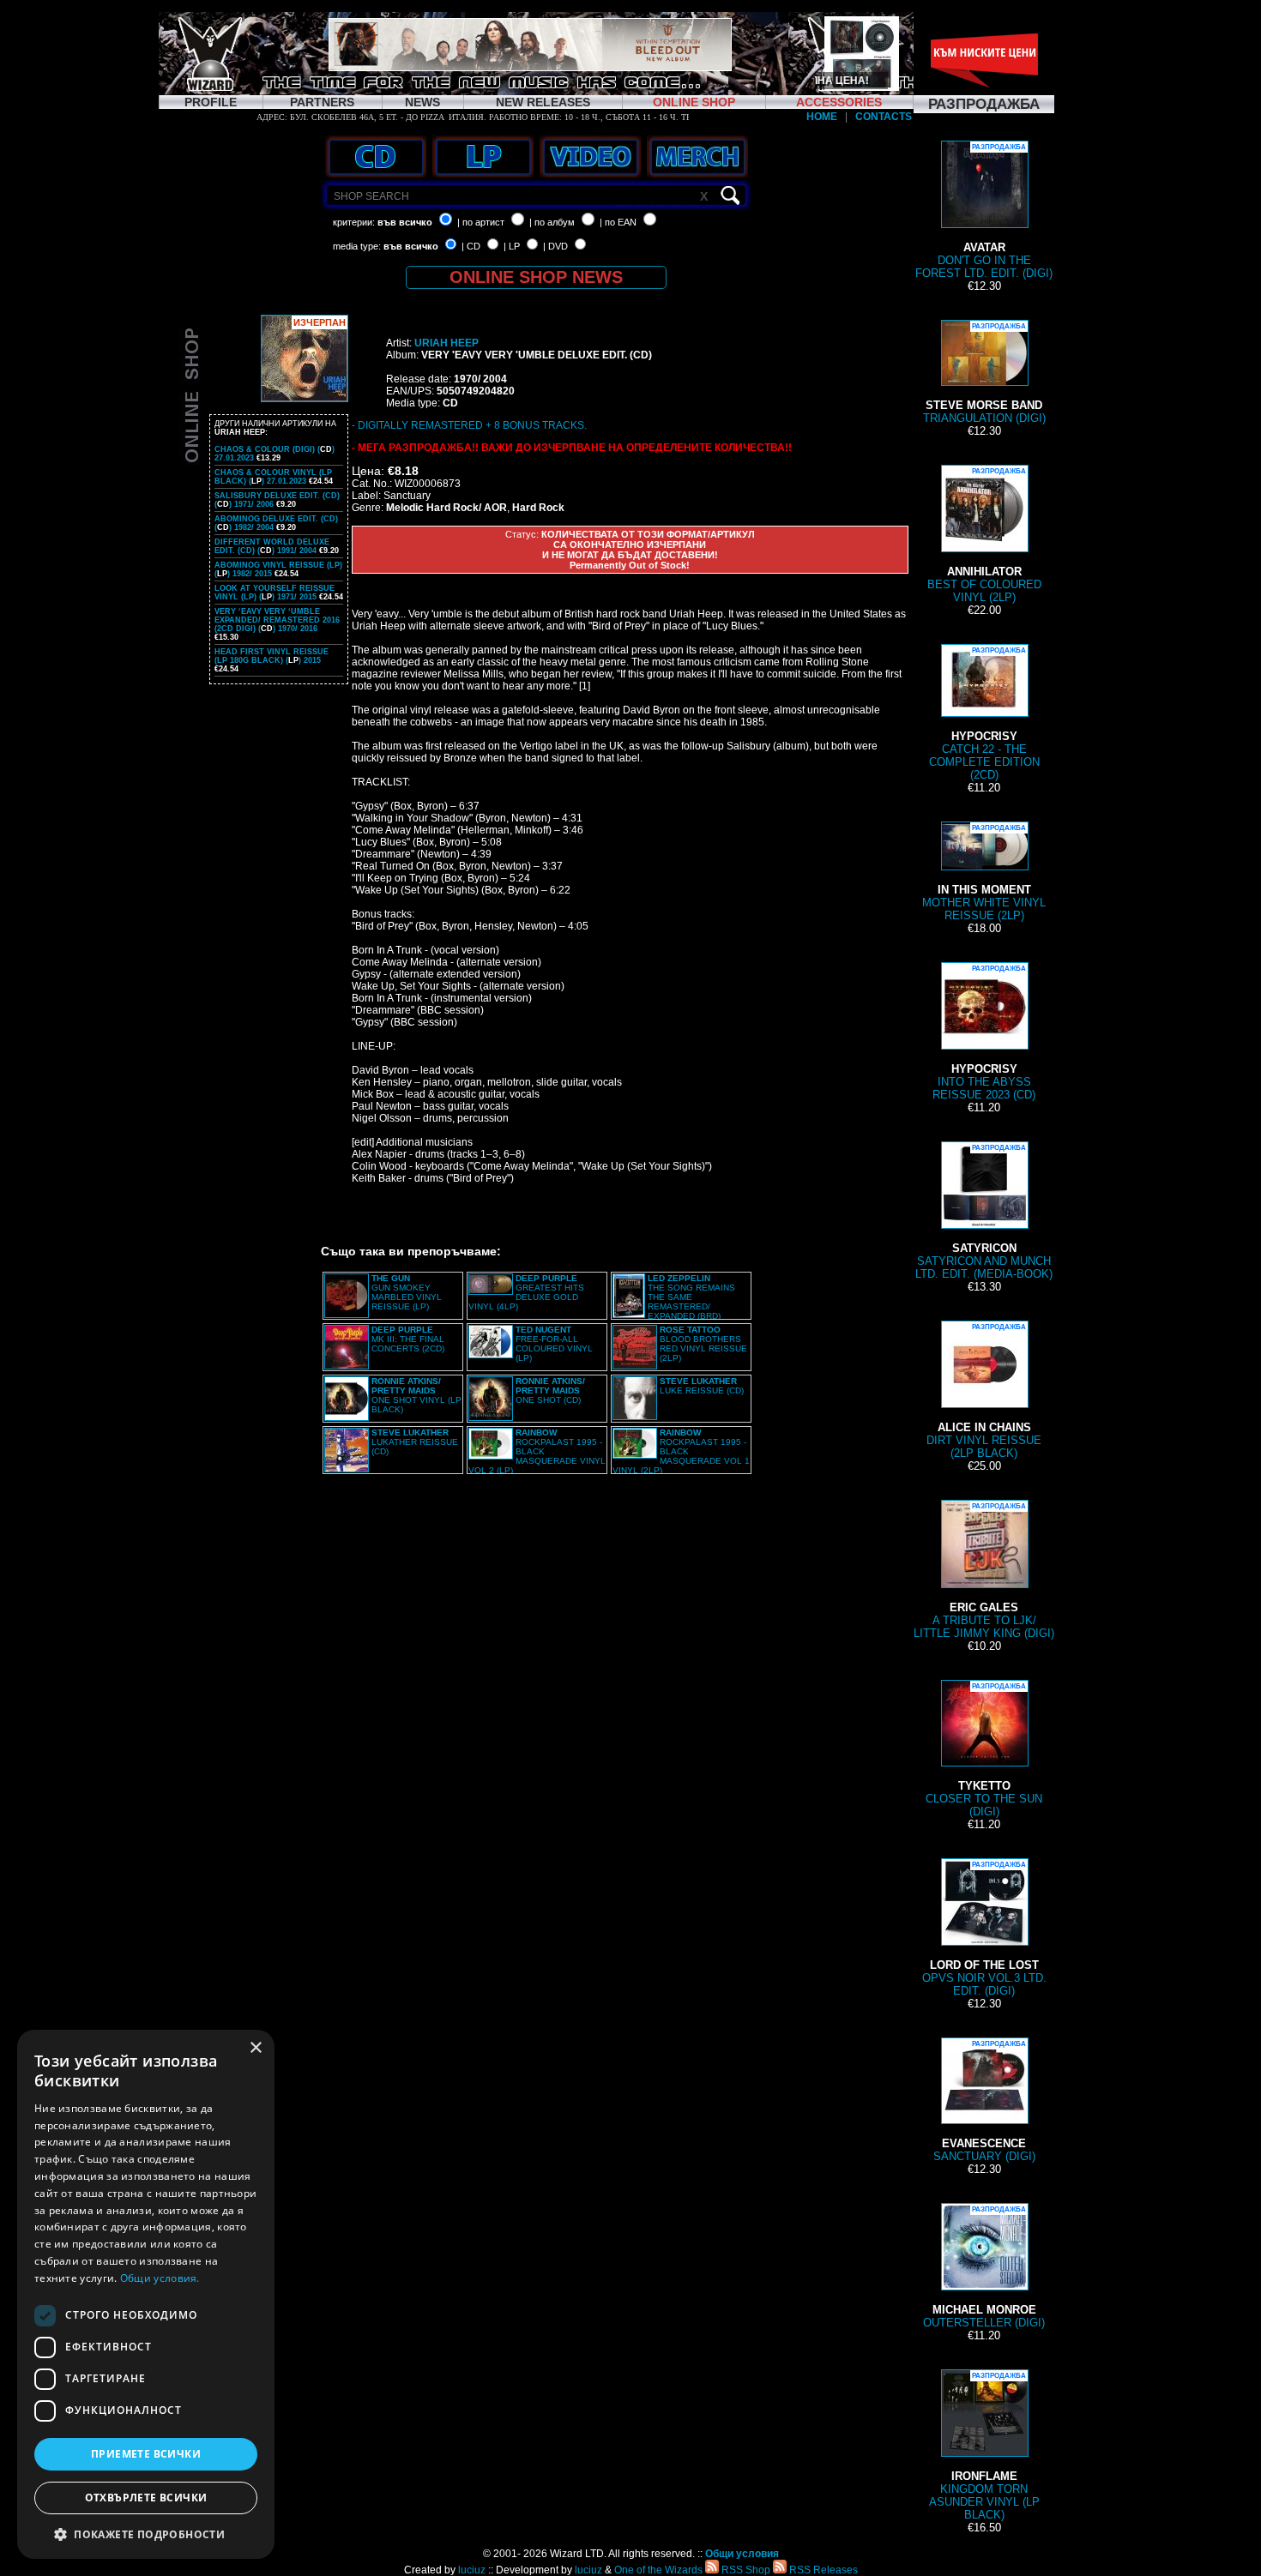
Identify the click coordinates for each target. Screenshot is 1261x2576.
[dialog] (146, 2294)
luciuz (472, 2570)
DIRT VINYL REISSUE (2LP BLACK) (984, 1391)
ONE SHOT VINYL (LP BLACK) (416, 1395)
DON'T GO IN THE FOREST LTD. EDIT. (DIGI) (984, 211)
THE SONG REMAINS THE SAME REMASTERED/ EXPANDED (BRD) (691, 1297)
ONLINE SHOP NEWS (536, 277)
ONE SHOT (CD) (550, 1390)
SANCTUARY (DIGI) (984, 2101)
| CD (471, 246)
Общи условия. (160, 2278)
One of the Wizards (658, 2570)
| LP (512, 246)
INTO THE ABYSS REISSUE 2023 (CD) (984, 1033)
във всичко (405, 222)
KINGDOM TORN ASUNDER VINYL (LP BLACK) (984, 2447)
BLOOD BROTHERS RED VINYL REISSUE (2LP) (703, 1344)
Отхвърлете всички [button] (146, 2498)
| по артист (481, 222)
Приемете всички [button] (146, 2454)
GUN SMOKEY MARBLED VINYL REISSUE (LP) (407, 1292)
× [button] (255, 2048)
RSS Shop (745, 2570)
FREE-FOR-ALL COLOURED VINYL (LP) (554, 1344)
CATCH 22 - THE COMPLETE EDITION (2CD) (984, 714)
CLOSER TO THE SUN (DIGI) (984, 1750)
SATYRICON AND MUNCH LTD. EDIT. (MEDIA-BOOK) (984, 1212)
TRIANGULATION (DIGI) (984, 373)
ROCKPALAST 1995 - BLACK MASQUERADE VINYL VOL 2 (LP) (537, 1451)
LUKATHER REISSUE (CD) (415, 1442)
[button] (146, 2534)
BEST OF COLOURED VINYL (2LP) (984, 536)
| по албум (552, 222)
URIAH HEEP (446, 343)
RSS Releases (822, 2570)
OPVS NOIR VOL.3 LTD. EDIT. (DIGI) (984, 1929)
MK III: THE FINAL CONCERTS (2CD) (408, 1339)
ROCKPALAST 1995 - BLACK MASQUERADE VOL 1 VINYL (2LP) (681, 1451)
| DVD (555, 246)
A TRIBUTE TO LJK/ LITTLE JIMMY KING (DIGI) (984, 1571)
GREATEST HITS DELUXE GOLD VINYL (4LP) (526, 1292)
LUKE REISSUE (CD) (702, 1386)
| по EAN (618, 222)
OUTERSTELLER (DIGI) (984, 2267)
